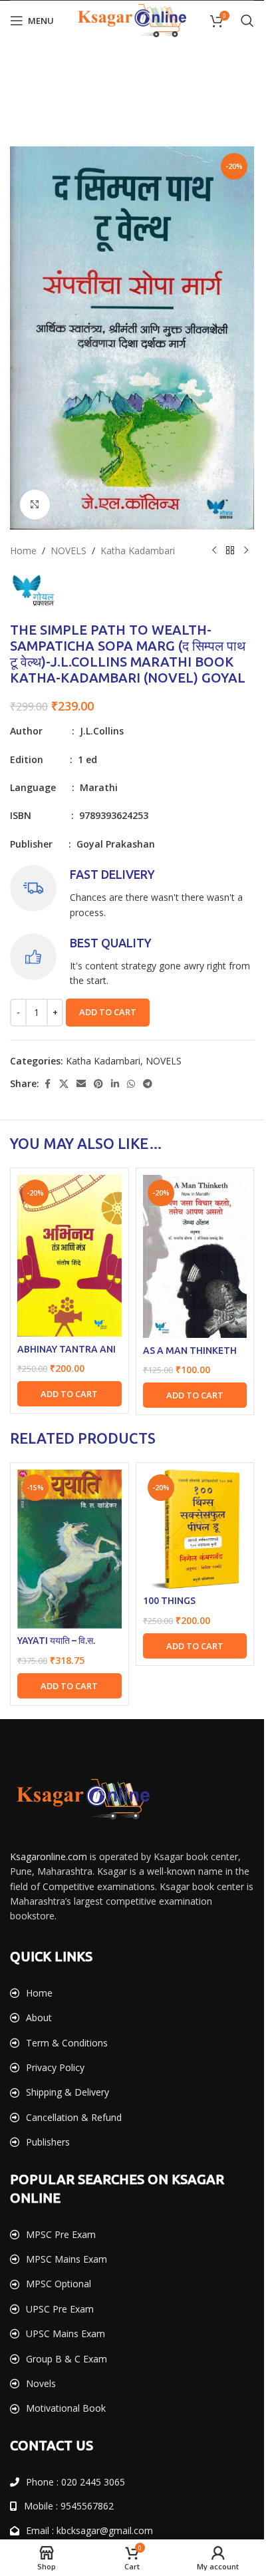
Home (23, 551)
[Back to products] (230, 551)
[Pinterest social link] (98, 1084)
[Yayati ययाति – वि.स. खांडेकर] (69, 2268)
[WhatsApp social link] (131, 1084)
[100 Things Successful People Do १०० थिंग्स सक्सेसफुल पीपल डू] (195, 2248)
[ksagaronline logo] (83, 2518)
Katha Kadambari (138, 551)
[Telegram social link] (148, 1084)
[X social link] (64, 1084)
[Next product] (246, 551)
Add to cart (108, 1012)
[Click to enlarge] (35, 505)
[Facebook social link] (47, 1084)
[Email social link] (81, 1084)
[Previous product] (214, 551)
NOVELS (68, 551)
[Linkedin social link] (115, 1084)
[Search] (247, 21)
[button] (69, 2109)
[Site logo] (132, 20)
